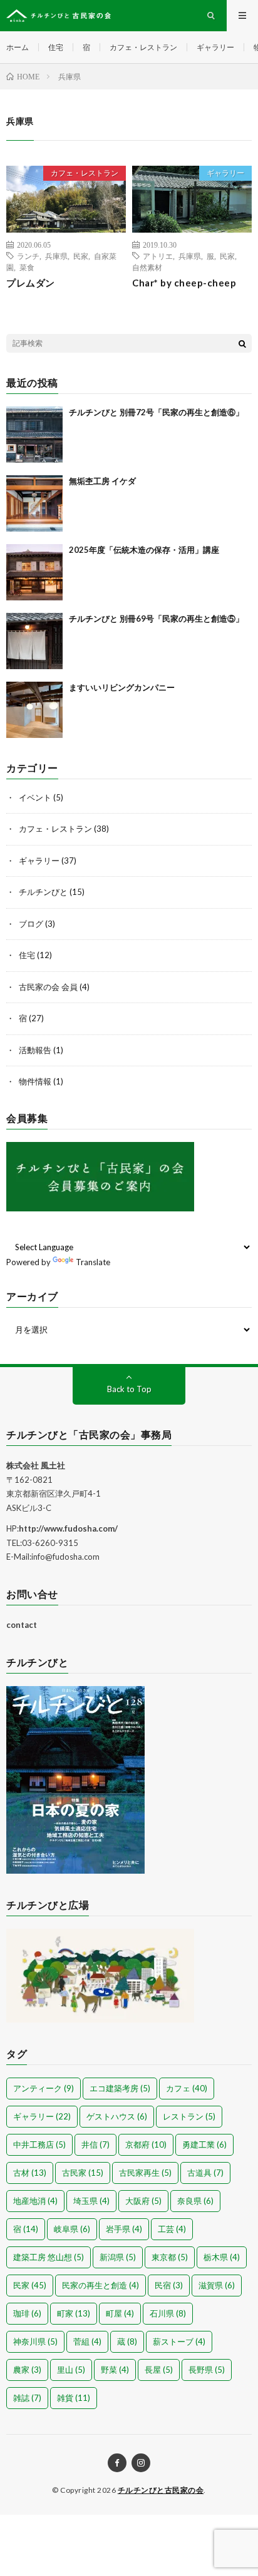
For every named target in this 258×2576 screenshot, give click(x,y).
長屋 (159, 2370)
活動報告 (35, 1050)
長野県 (207, 2370)
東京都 (170, 2257)
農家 (27, 2370)
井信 (95, 2144)
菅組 (87, 2341)
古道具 (205, 2173)
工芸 (172, 2229)
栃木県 (222, 2257)
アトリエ (158, 256)
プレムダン (31, 283)
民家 (81, 256)
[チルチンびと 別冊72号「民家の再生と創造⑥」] (34, 435)
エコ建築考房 (120, 2088)
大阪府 (143, 2201)
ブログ (31, 924)
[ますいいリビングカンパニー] (34, 710)
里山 (71, 2370)
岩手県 (124, 2229)
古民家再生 (145, 2173)
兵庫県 (56, 256)
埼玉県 (91, 2201)
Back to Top (129, 1389)
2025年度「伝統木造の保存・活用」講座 (144, 550)
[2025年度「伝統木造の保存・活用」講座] (34, 572)
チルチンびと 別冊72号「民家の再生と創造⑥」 (156, 412)
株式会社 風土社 (36, 1465)
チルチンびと (43, 892)
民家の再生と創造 (101, 2285)
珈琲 (27, 2313)
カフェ (187, 2088)
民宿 (169, 2285)
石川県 (168, 2313)
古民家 (83, 2173)
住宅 (56, 47)
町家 (74, 2313)
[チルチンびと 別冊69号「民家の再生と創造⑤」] (34, 641)
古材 (30, 2173)
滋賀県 (217, 2285)
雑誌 (27, 2398)
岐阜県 (72, 2229)
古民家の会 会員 (48, 987)
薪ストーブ (179, 2341)
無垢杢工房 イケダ (102, 481)
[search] (242, 343)
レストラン (189, 2116)
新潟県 (118, 2257)
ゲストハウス (117, 2116)
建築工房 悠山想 (49, 2257)
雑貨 (74, 2398)
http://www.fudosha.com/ (68, 1528)
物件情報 (35, 1081)
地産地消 (35, 2201)
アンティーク (44, 2088)
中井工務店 (39, 2144)
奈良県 (195, 2201)
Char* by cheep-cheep (184, 283)
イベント (35, 797)
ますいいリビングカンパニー (122, 687)
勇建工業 (204, 2144)
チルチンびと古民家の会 (161, 2490)
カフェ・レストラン (143, 47)
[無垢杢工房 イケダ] (34, 503)
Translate (93, 1262)
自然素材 (147, 267)
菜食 (27, 267)
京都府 (146, 2144)
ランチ (28, 256)
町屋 (120, 2313)
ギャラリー (215, 47)
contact (22, 1625)
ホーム (18, 47)
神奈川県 (35, 2341)
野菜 (115, 2370)
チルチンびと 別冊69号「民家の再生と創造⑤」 (156, 619)
